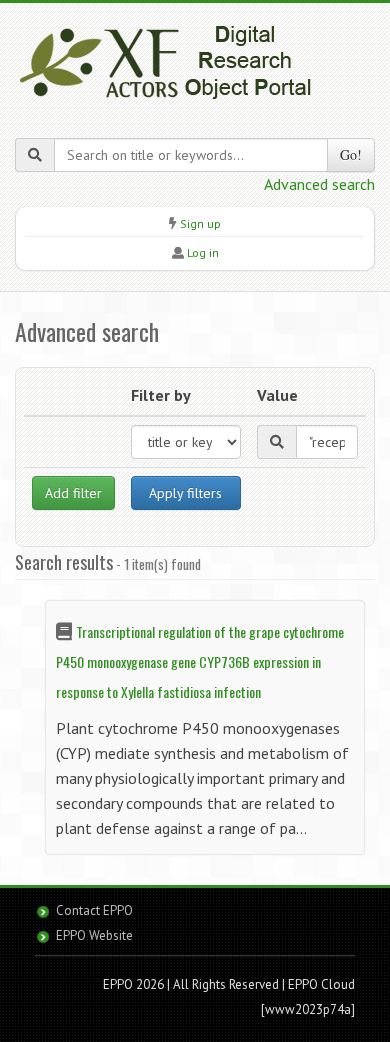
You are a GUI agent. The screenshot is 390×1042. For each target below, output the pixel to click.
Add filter (73, 493)
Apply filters (185, 493)
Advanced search (319, 184)
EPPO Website (94, 935)
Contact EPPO (94, 910)
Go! (351, 154)
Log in (203, 252)
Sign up (200, 223)
